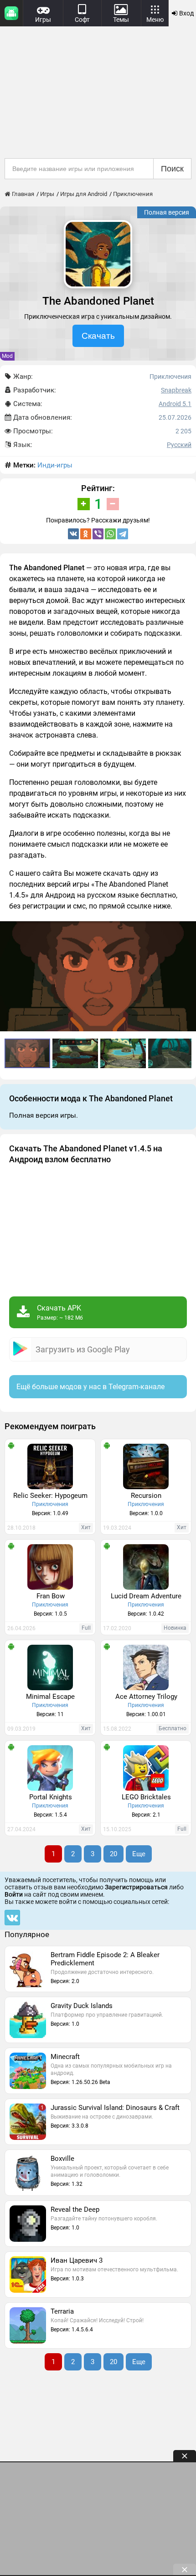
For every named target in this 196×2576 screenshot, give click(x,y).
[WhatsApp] (110, 534)
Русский (179, 445)
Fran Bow (51, 1596)
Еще (139, 1854)
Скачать (98, 336)
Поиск (172, 169)
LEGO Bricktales (146, 1797)
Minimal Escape (50, 1697)
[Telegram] (123, 534)
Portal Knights (51, 1797)
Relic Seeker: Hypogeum (50, 1496)
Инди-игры (55, 465)
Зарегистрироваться (136, 1887)
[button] (188, 929)
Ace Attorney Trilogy (146, 1697)
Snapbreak (176, 390)
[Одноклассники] (86, 534)
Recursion (146, 1496)
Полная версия (167, 212)
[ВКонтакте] (73, 534)
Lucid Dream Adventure (146, 1596)
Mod (7, 356)
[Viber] (98, 534)
